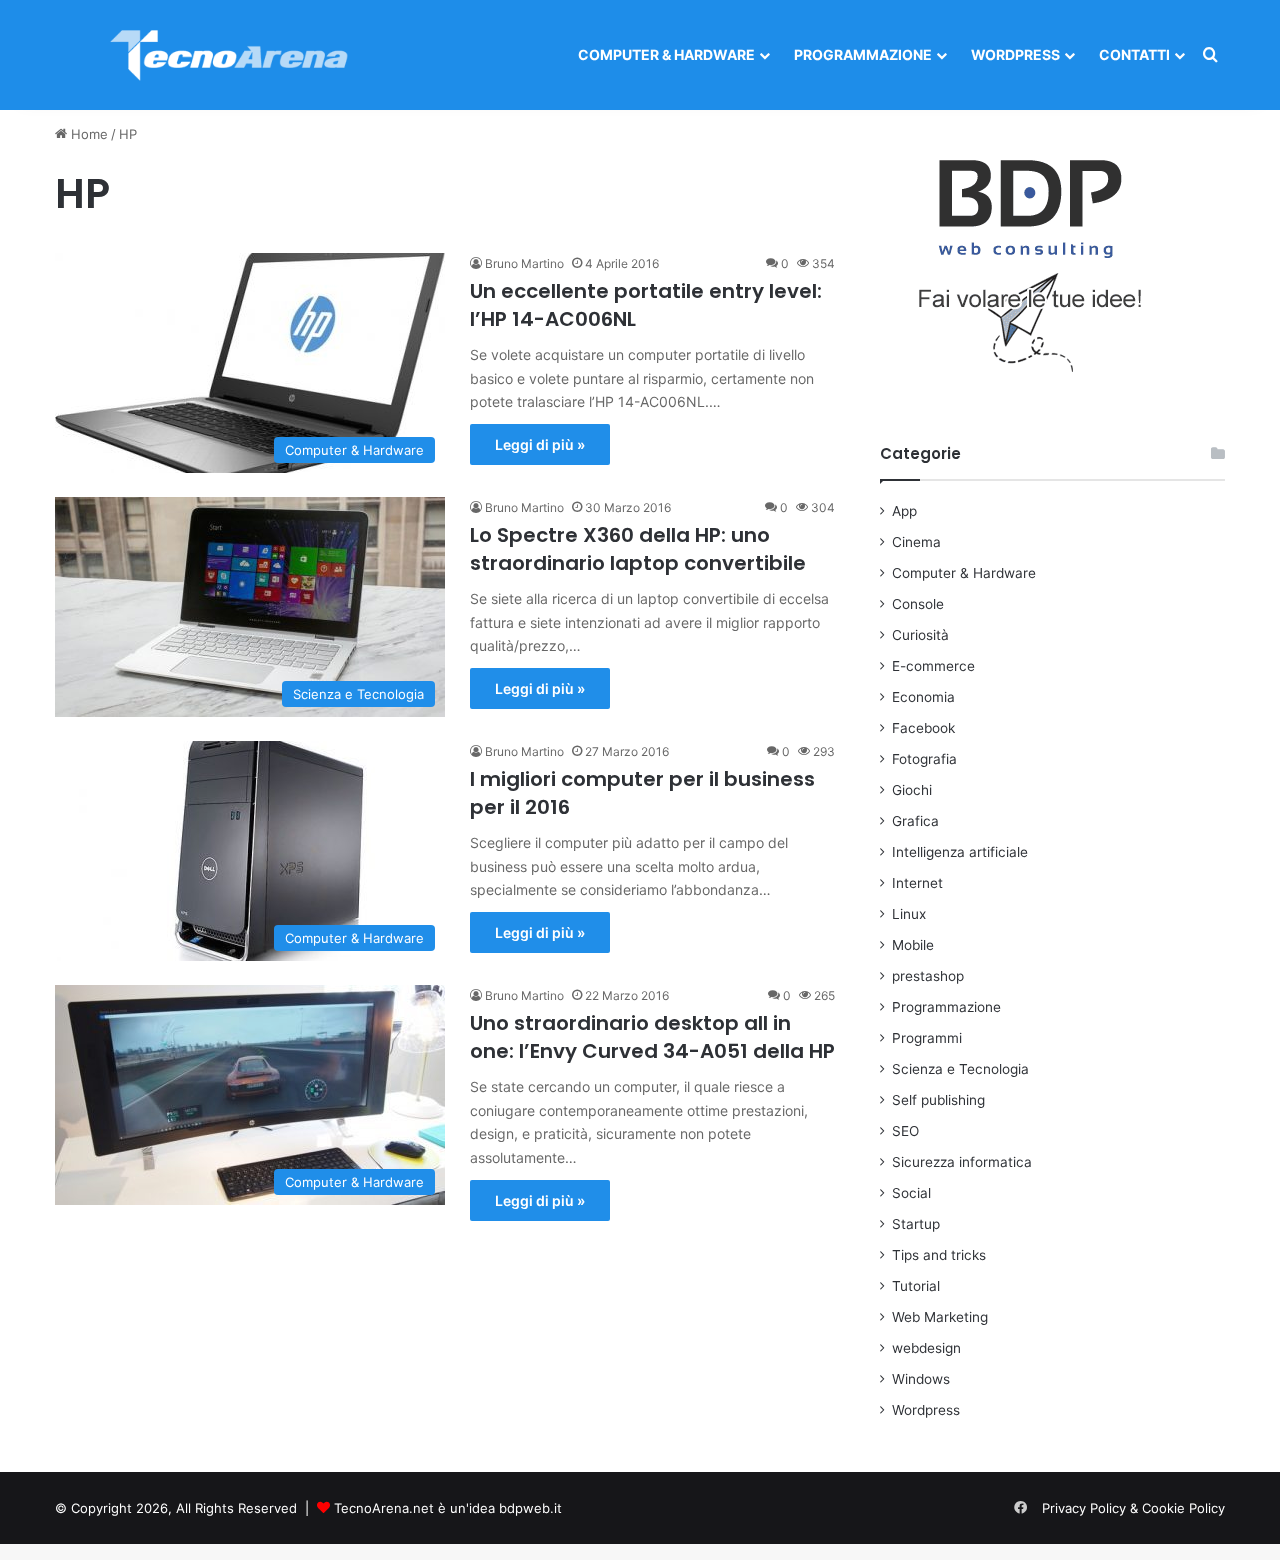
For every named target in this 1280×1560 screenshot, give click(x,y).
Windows (921, 1379)
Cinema (916, 542)
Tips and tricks (939, 1255)
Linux (909, 914)
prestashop (928, 976)
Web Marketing (940, 1317)
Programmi (927, 1038)
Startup (916, 1224)
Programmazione (863, 54)
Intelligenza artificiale (960, 852)
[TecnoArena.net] (230, 55)
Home (87, 134)
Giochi (912, 790)
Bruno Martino (524, 263)
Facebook (923, 728)
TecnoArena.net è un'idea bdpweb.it (448, 1508)
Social (911, 1193)
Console (918, 604)
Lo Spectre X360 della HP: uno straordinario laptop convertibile (638, 549)
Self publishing (938, 1100)
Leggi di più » (540, 444)
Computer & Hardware (666, 54)
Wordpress (1015, 54)
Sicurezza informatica (962, 1162)
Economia (923, 697)
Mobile (913, 945)
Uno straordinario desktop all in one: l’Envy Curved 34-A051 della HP (652, 1037)
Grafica (915, 821)
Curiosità (920, 635)
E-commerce (933, 666)
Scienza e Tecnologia (960, 1069)
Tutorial (916, 1286)
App (904, 511)
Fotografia (924, 759)
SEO (905, 1131)
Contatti (1134, 54)
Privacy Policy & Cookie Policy (1133, 1508)
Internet (917, 883)
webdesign (926, 1348)
